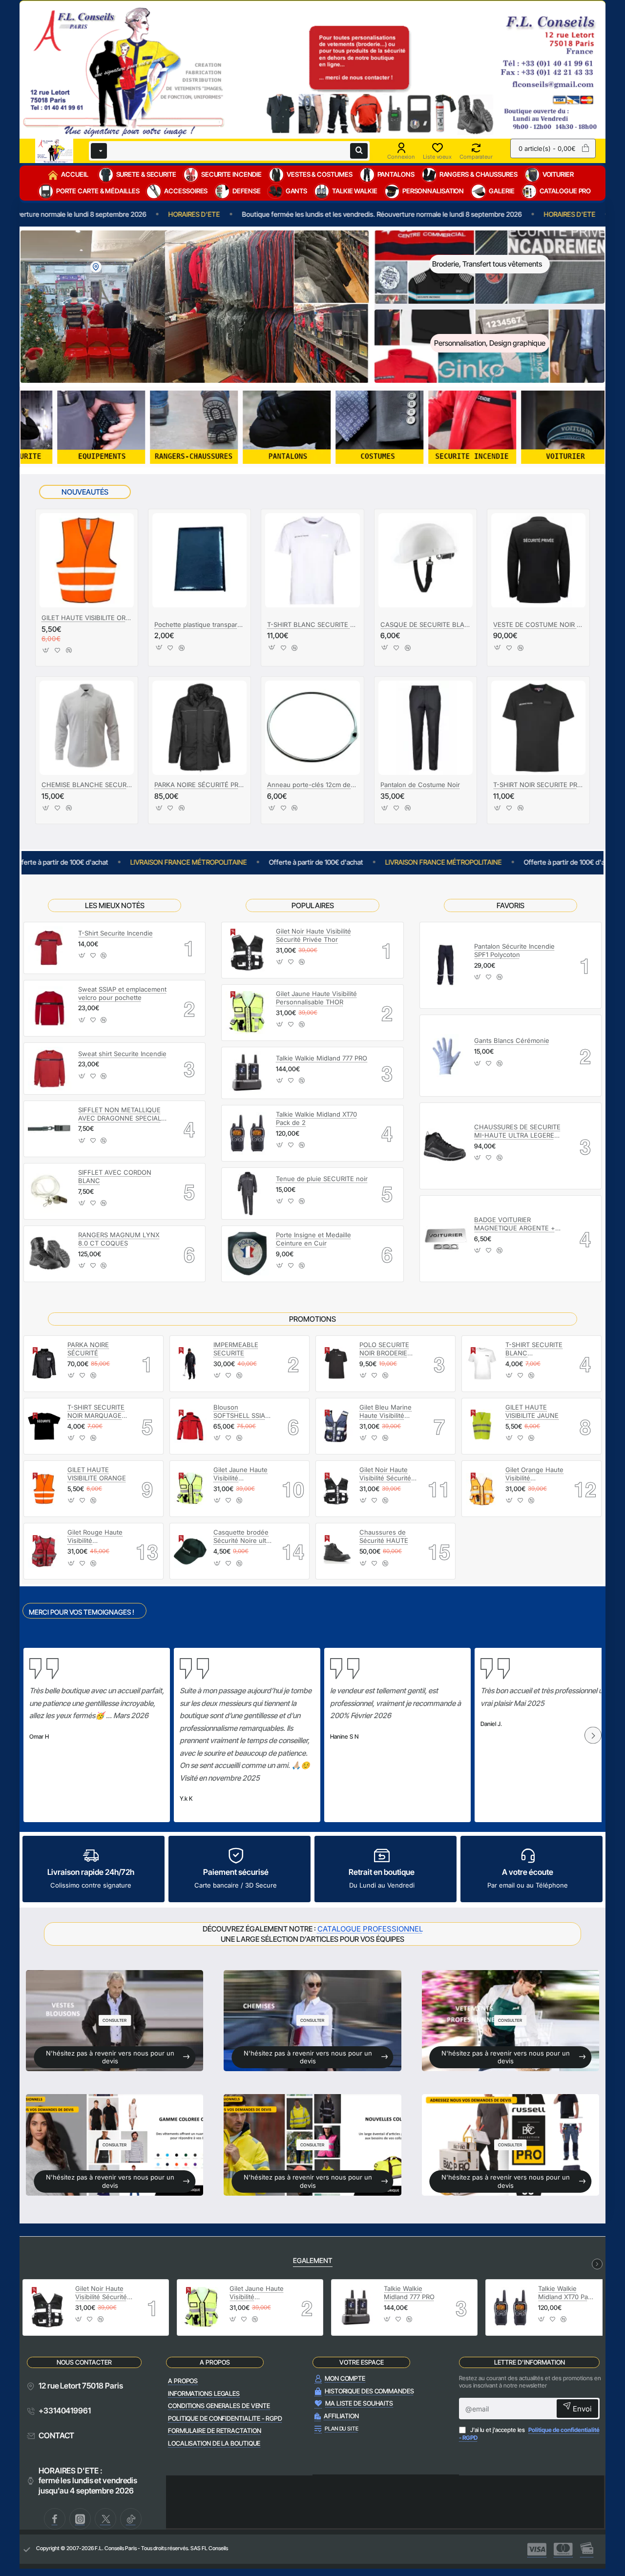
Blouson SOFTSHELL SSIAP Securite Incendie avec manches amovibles (241, 1412)
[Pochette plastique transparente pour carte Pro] (199, 560)
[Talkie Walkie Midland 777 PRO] (247, 1073)
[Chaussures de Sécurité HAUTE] (336, 1551)
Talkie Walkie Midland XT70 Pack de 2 (316, 1118)
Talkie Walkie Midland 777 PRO (322, 1058)
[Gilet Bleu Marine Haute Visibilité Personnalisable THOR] (336, 1426)
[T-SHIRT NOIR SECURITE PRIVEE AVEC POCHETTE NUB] (538, 728)
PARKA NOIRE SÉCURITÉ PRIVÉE (199, 785)
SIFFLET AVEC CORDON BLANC (115, 1176)
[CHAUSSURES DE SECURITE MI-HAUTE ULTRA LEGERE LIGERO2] (446, 1146)
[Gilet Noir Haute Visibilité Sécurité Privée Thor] (247, 950)
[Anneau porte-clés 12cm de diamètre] (312, 728)
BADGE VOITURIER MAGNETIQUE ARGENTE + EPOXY (515, 1224)
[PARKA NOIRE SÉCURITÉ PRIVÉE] (199, 728)
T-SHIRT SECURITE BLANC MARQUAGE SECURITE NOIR (534, 1349)
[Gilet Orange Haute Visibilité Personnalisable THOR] (482, 1489)
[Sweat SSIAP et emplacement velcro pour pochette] (50, 1008)
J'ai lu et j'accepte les (529, 2434)
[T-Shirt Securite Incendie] (50, 948)
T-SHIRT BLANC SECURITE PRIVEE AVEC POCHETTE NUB (312, 624)
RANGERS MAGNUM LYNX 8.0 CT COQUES (119, 1239)
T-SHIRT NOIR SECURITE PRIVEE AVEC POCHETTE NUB (538, 785)
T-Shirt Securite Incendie (115, 933)
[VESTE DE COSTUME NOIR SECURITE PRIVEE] (538, 560)
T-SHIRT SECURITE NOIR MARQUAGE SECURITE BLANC (96, 1412)
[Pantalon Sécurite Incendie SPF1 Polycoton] (446, 965)
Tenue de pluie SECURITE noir (322, 1179)
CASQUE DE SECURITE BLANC (426, 624)
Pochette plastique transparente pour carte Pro (199, 624)
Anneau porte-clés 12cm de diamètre (312, 785)
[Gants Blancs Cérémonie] (446, 1056)
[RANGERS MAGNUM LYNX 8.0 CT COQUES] (50, 1254)
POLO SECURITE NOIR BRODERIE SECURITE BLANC (387, 1349)
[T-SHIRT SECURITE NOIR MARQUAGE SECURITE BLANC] (44, 1426)
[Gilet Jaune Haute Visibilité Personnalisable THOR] (247, 1013)
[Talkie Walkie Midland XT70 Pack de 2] (247, 1133)
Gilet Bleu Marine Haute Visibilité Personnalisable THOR (385, 1412)
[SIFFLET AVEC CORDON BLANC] (50, 1191)
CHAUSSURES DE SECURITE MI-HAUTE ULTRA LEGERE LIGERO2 (517, 1132)
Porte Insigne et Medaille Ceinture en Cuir (313, 1239)
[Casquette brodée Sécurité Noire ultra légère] (190, 1551)
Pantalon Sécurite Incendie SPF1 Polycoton (514, 950)
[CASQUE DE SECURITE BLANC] (426, 560)
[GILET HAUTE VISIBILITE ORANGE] (87, 560)
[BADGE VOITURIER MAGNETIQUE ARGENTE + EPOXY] (446, 1239)
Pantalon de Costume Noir (420, 785)
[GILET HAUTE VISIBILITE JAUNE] (482, 1426)
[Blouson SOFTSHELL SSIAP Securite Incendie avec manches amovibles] (190, 1426)
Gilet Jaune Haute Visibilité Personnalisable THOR (316, 998)
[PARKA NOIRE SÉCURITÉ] (44, 1363)
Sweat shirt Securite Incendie (122, 1054)
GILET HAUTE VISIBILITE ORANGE (87, 618)
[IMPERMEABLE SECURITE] (190, 1363)
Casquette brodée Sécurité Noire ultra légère (243, 1537)
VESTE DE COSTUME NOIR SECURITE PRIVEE (538, 624)
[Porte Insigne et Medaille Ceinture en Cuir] (247, 1254)
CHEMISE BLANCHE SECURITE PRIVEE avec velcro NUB (87, 785)
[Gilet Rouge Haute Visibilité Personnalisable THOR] (44, 1551)
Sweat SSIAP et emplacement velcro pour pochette (122, 993)
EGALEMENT (313, 2260)
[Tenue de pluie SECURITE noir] (247, 1194)
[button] (46, 653)
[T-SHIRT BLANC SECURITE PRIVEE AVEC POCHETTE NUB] (312, 560)
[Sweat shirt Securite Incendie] (50, 1069)
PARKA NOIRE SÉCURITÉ (88, 1349)
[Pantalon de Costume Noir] (426, 728)
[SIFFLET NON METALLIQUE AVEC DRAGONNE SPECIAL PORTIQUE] (50, 1129)
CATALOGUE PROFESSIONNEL (370, 1929)
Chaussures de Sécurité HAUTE (384, 1536)
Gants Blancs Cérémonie (512, 1040)
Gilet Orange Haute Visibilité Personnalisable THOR (534, 1474)
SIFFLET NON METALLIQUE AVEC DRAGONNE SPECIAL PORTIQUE (120, 1114)
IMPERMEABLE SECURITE (236, 1349)
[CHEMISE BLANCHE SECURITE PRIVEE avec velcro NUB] (87, 728)
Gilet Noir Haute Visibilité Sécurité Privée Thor (313, 935)
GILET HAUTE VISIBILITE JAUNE (532, 1411)
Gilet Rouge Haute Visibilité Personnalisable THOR (95, 1537)
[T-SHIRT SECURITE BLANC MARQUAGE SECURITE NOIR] (482, 1363)
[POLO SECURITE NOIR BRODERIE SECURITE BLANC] (336, 1363)
